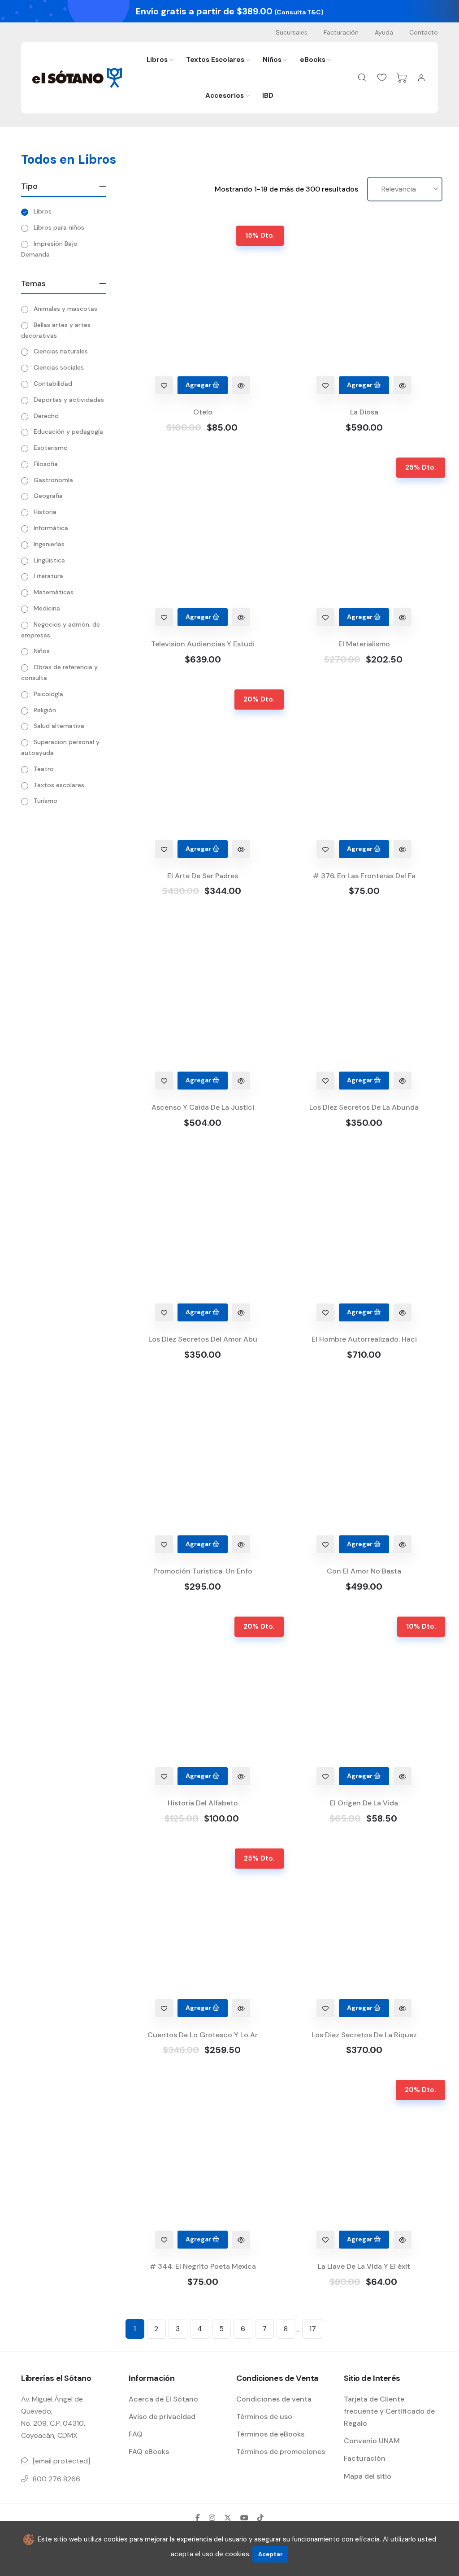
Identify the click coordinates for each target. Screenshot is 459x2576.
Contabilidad (53, 384)
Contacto (424, 32)
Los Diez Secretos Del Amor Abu (203, 1339)
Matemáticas (54, 592)
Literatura (48, 576)
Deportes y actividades (69, 400)
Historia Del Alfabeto (203, 1803)
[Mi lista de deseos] (382, 78)
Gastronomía (53, 480)
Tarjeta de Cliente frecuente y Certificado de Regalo (389, 2411)
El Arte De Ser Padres (203, 876)
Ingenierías (49, 544)
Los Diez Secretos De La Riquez (364, 2035)
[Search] (362, 78)
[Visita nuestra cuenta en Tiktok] (260, 2518)
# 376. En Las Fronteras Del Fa (364, 876)
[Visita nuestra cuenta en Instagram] (212, 2518)
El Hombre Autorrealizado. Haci (364, 1339)
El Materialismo (364, 644)
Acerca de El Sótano (163, 2399)
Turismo (45, 801)
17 (313, 2329)
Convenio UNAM (372, 2441)
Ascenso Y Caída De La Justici (203, 1107)
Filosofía (46, 464)
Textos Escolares (215, 60)
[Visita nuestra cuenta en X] (228, 2518)
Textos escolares (59, 785)
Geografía (48, 496)
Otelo (203, 412)
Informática (51, 528)
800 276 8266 (56, 2479)
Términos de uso (264, 2417)
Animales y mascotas (65, 309)
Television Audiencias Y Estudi (203, 644)
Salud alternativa (59, 726)
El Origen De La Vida (364, 1803)
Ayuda (384, 32)
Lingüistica (49, 560)
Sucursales (292, 32)
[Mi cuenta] (421, 78)
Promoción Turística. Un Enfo (203, 1571)
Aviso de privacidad (162, 2417)
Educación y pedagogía (68, 432)
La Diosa (364, 412)
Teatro (44, 769)
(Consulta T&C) (299, 12)
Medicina (47, 608)
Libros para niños (59, 227)
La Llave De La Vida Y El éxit (364, 2266)
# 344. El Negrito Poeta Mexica (203, 2266)
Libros (157, 60)
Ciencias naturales (61, 351)
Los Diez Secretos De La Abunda (364, 1107)
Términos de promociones (281, 2452)
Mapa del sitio (368, 2476)
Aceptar (271, 2554)
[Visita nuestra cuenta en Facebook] (198, 2518)
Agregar (199, 385)
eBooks (313, 60)
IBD (268, 96)
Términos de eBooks (270, 2434)
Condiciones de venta (274, 2399)
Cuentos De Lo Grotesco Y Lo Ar (203, 2035)
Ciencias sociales (59, 367)
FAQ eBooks (149, 2452)
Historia (45, 512)
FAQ (136, 2434)
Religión (45, 710)
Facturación (341, 32)
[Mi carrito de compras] (402, 78)
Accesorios (225, 96)
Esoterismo (51, 448)
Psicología (48, 694)
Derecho (46, 416)
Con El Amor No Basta (364, 1571)
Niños (272, 60)
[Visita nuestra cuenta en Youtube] (244, 2518)
